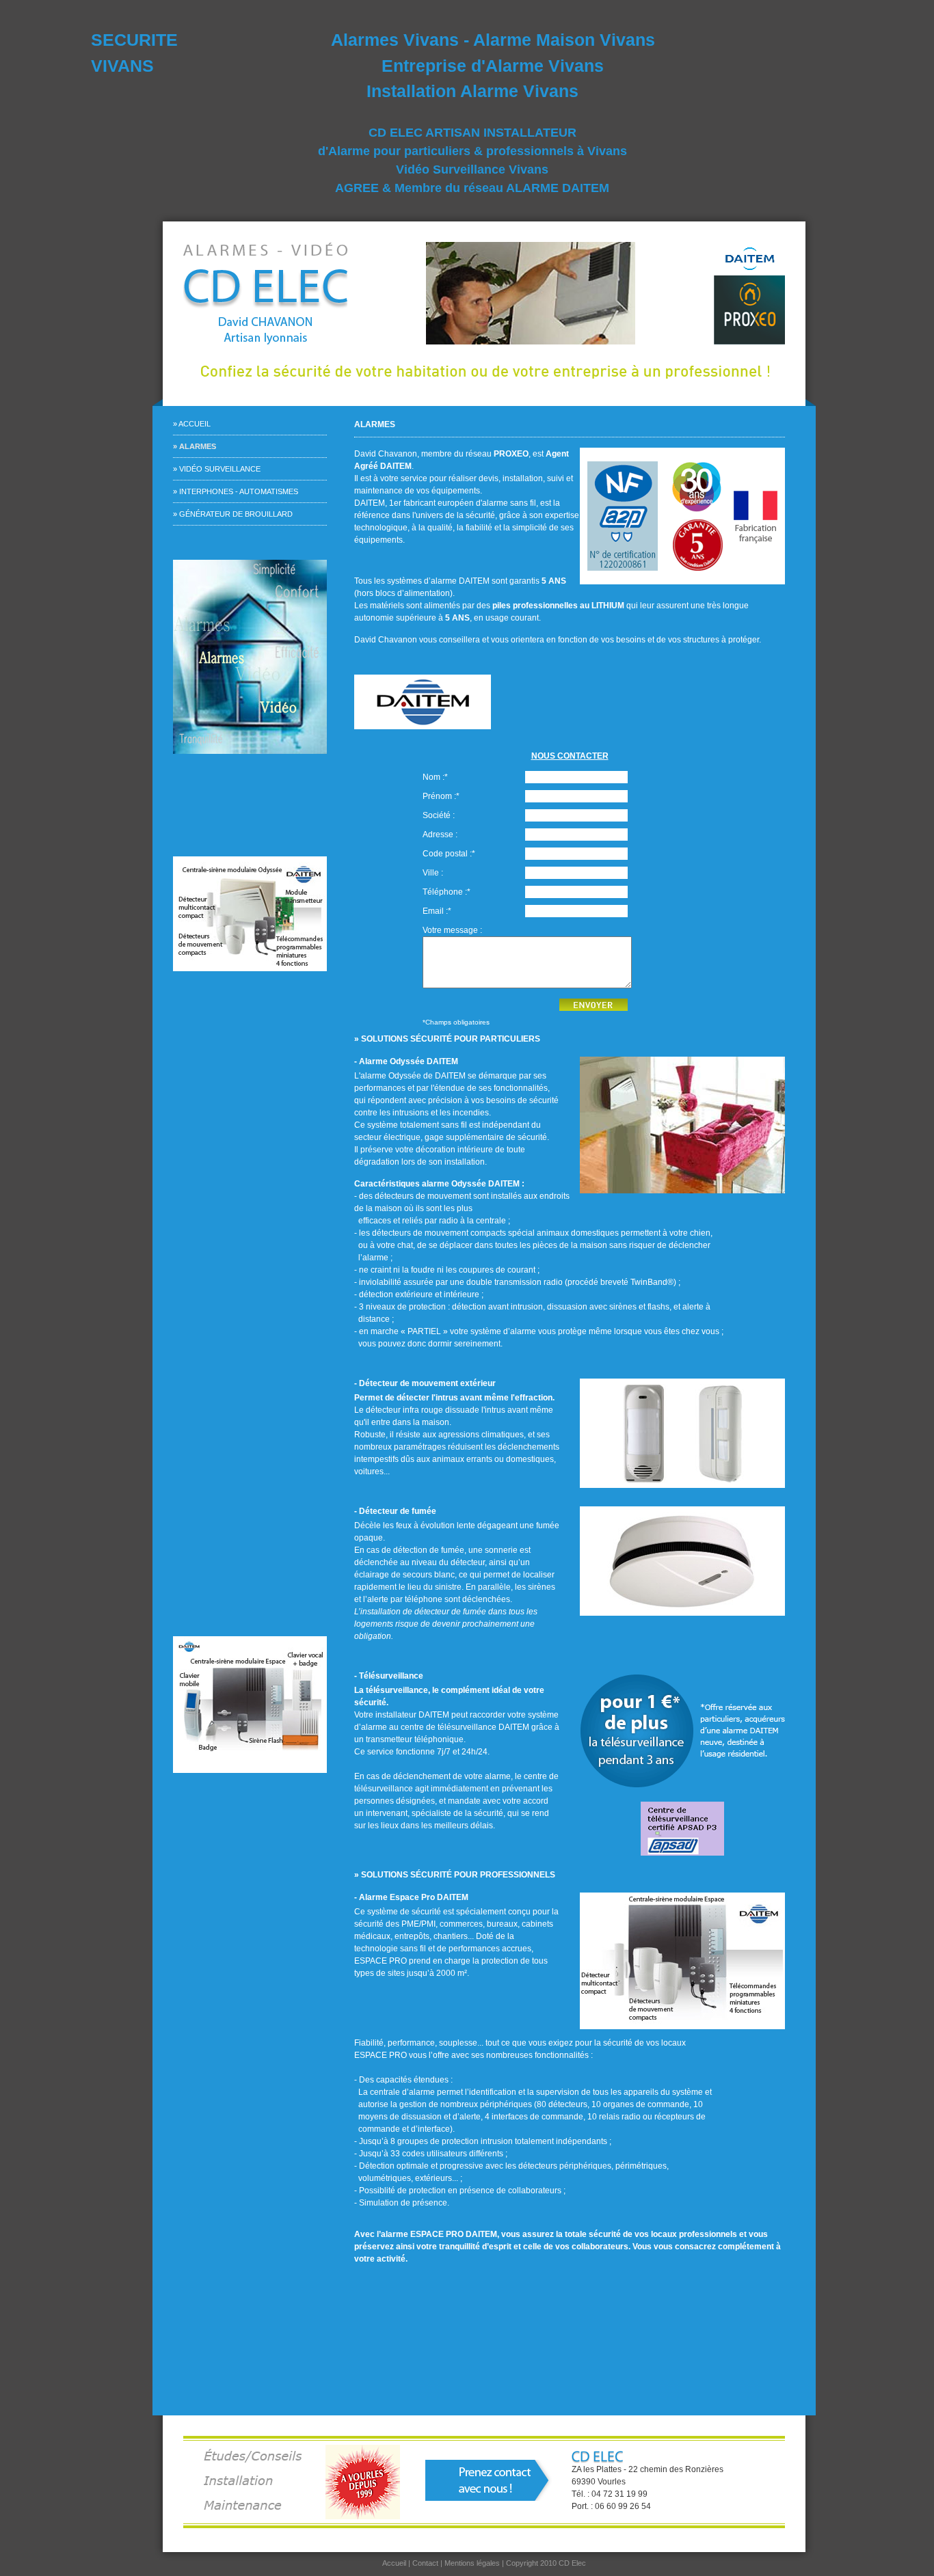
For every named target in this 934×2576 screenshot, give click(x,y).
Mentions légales (472, 2563)
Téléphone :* (446, 892)
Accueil (394, 2563)
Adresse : (440, 835)
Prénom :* (441, 796)
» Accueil (192, 424)
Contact (425, 2563)
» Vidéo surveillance (217, 469)
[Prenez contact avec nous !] (489, 2480)
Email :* (437, 911)
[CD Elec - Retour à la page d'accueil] (292, 293)
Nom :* (435, 777)
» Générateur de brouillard (233, 514)
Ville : (433, 873)
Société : (439, 815)
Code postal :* (449, 854)
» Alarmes (195, 446)
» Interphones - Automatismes (236, 491)
